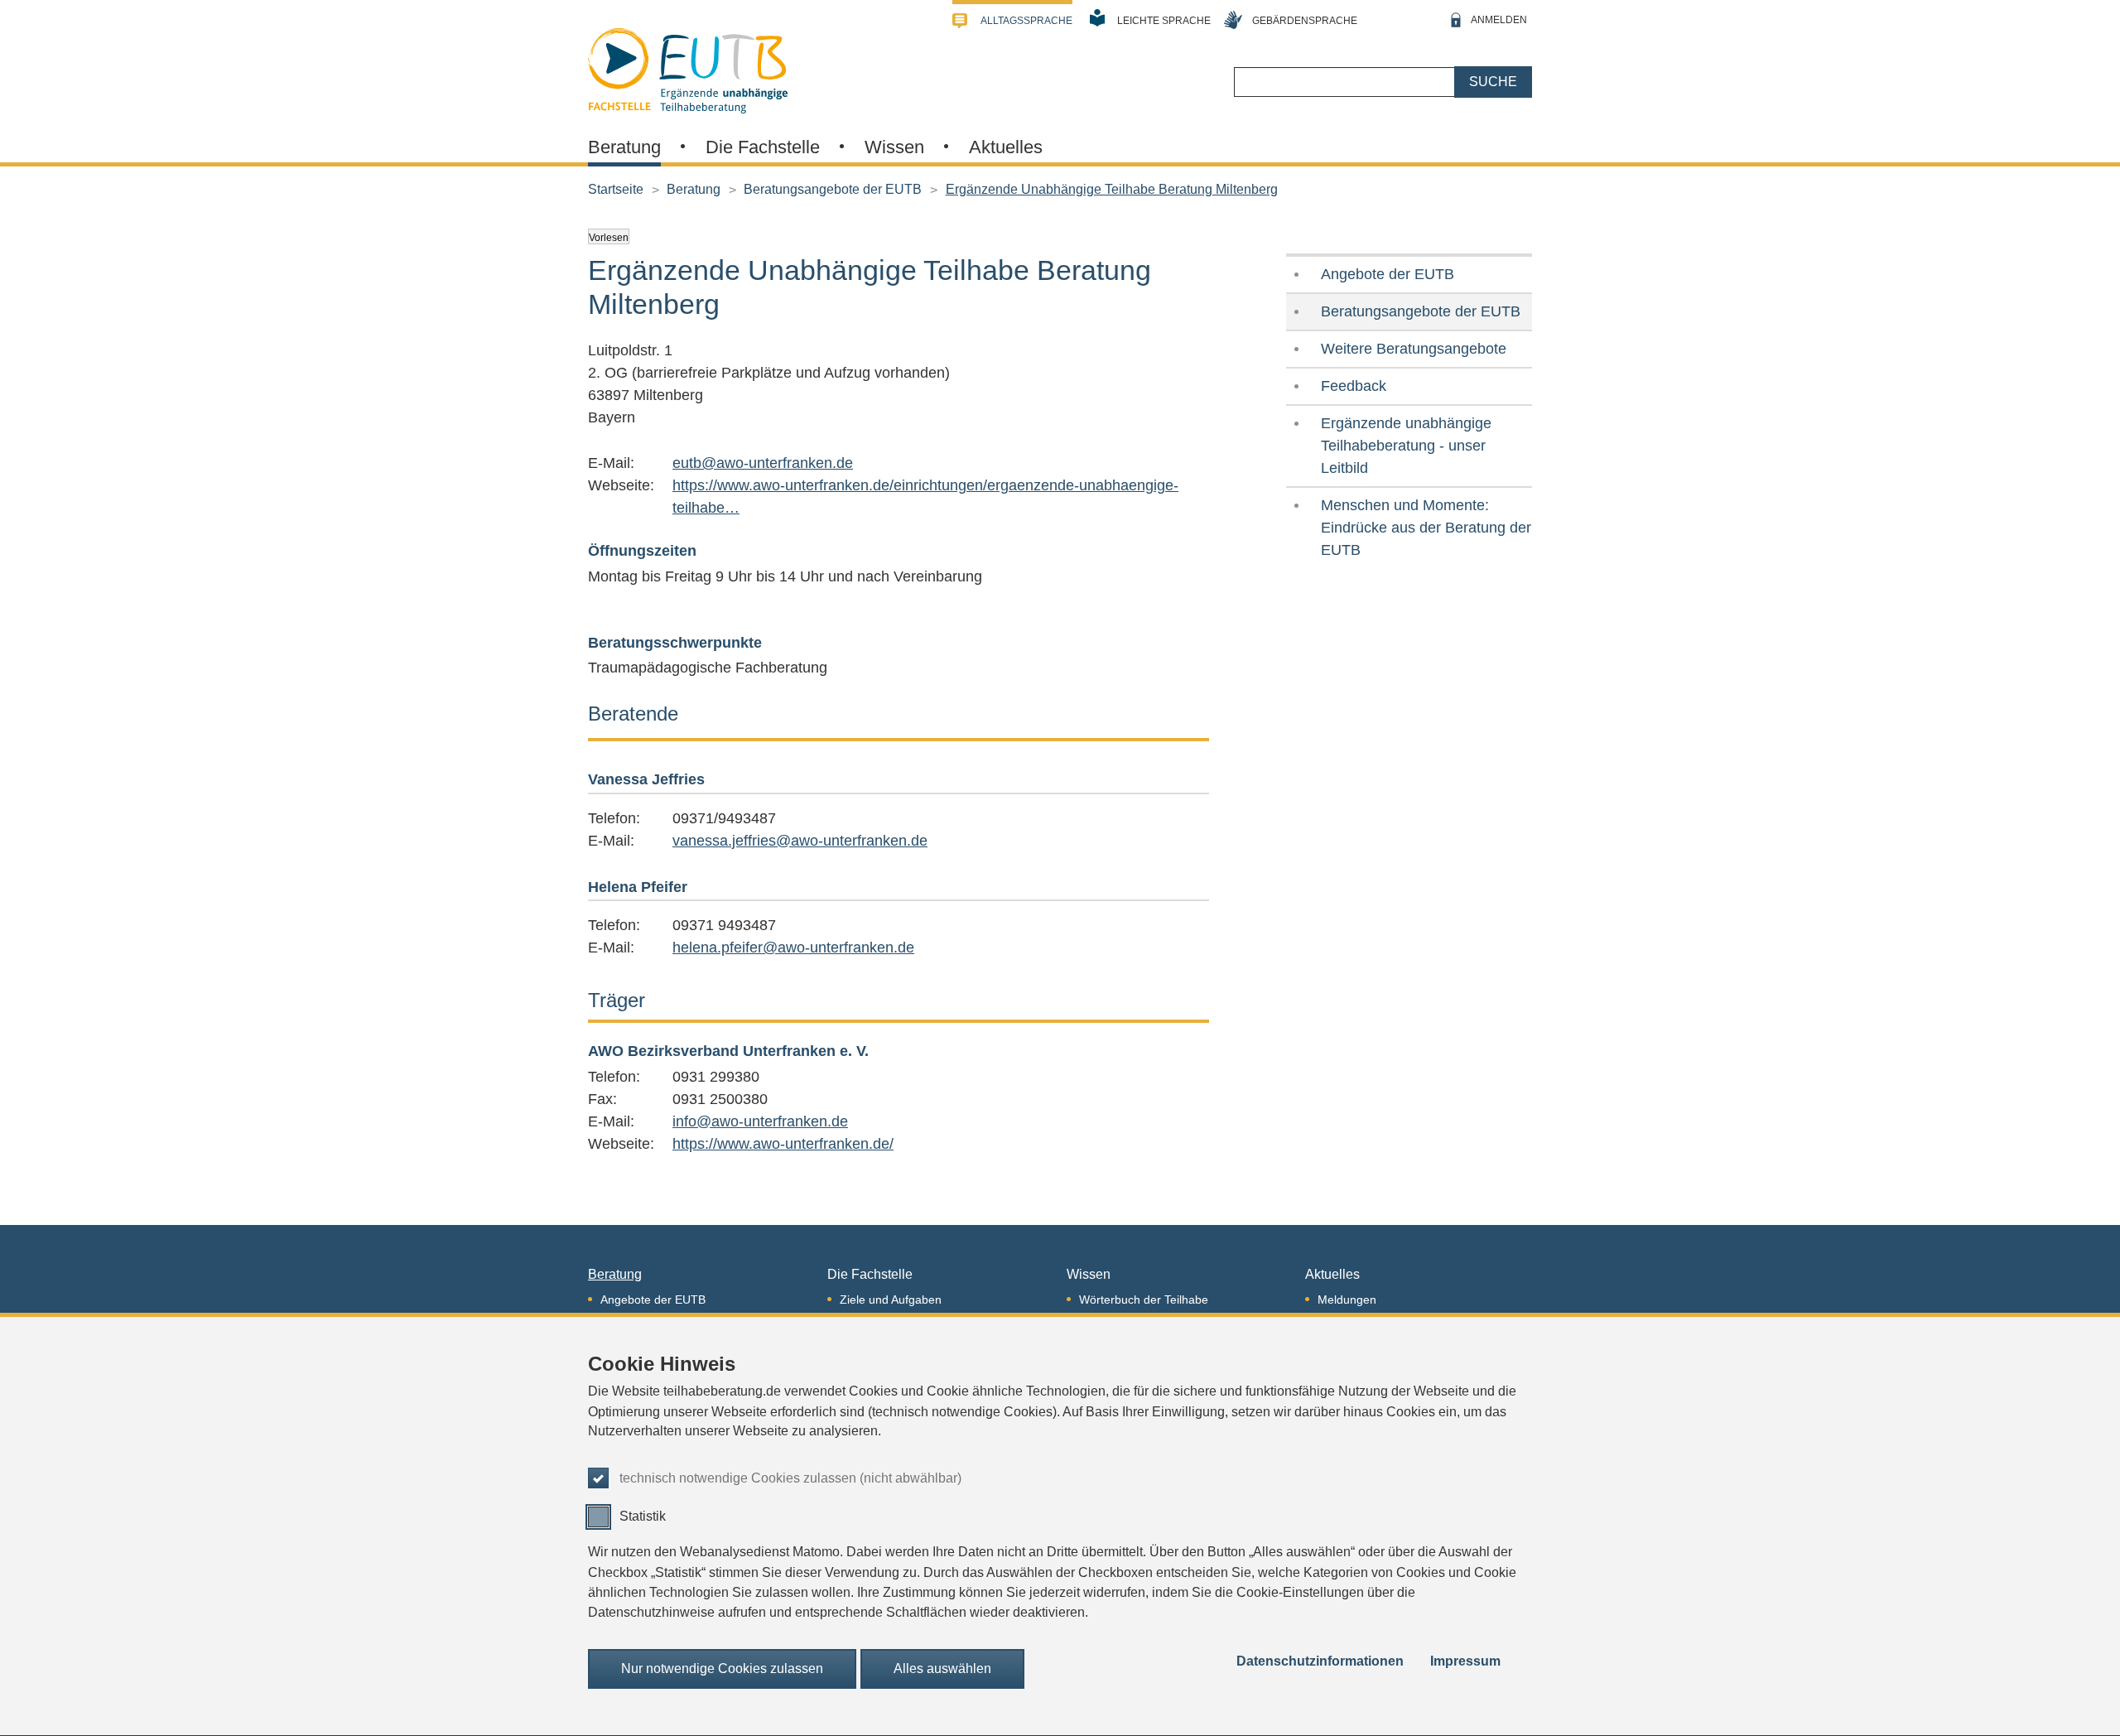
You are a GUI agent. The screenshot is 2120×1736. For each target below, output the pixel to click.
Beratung (624, 147)
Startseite (616, 189)
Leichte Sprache (1164, 21)
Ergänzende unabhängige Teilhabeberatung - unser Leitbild (1406, 446)
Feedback (1354, 386)
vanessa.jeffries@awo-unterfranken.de (800, 841)
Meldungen (1347, 1300)
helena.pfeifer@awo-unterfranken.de (793, 948)
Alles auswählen (942, 1668)
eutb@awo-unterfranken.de (763, 463)
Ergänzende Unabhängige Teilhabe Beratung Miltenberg (1112, 189)
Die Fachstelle (763, 147)
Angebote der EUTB (1388, 274)
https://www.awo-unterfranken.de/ (783, 1144)
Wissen (894, 147)
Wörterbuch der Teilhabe (1144, 1300)
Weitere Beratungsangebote (1414, 349)
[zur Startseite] (688, 69)
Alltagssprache (1026, 21)
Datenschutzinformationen (1320, 1662)
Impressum (1465, 1662)
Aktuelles (1006, 147)
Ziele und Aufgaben (891, 1300)
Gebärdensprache (1305, 21)
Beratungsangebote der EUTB (833, 189)
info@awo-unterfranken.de (760, 1121)
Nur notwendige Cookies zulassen (722, 1668)
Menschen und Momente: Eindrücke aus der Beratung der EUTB (1426, 528)
